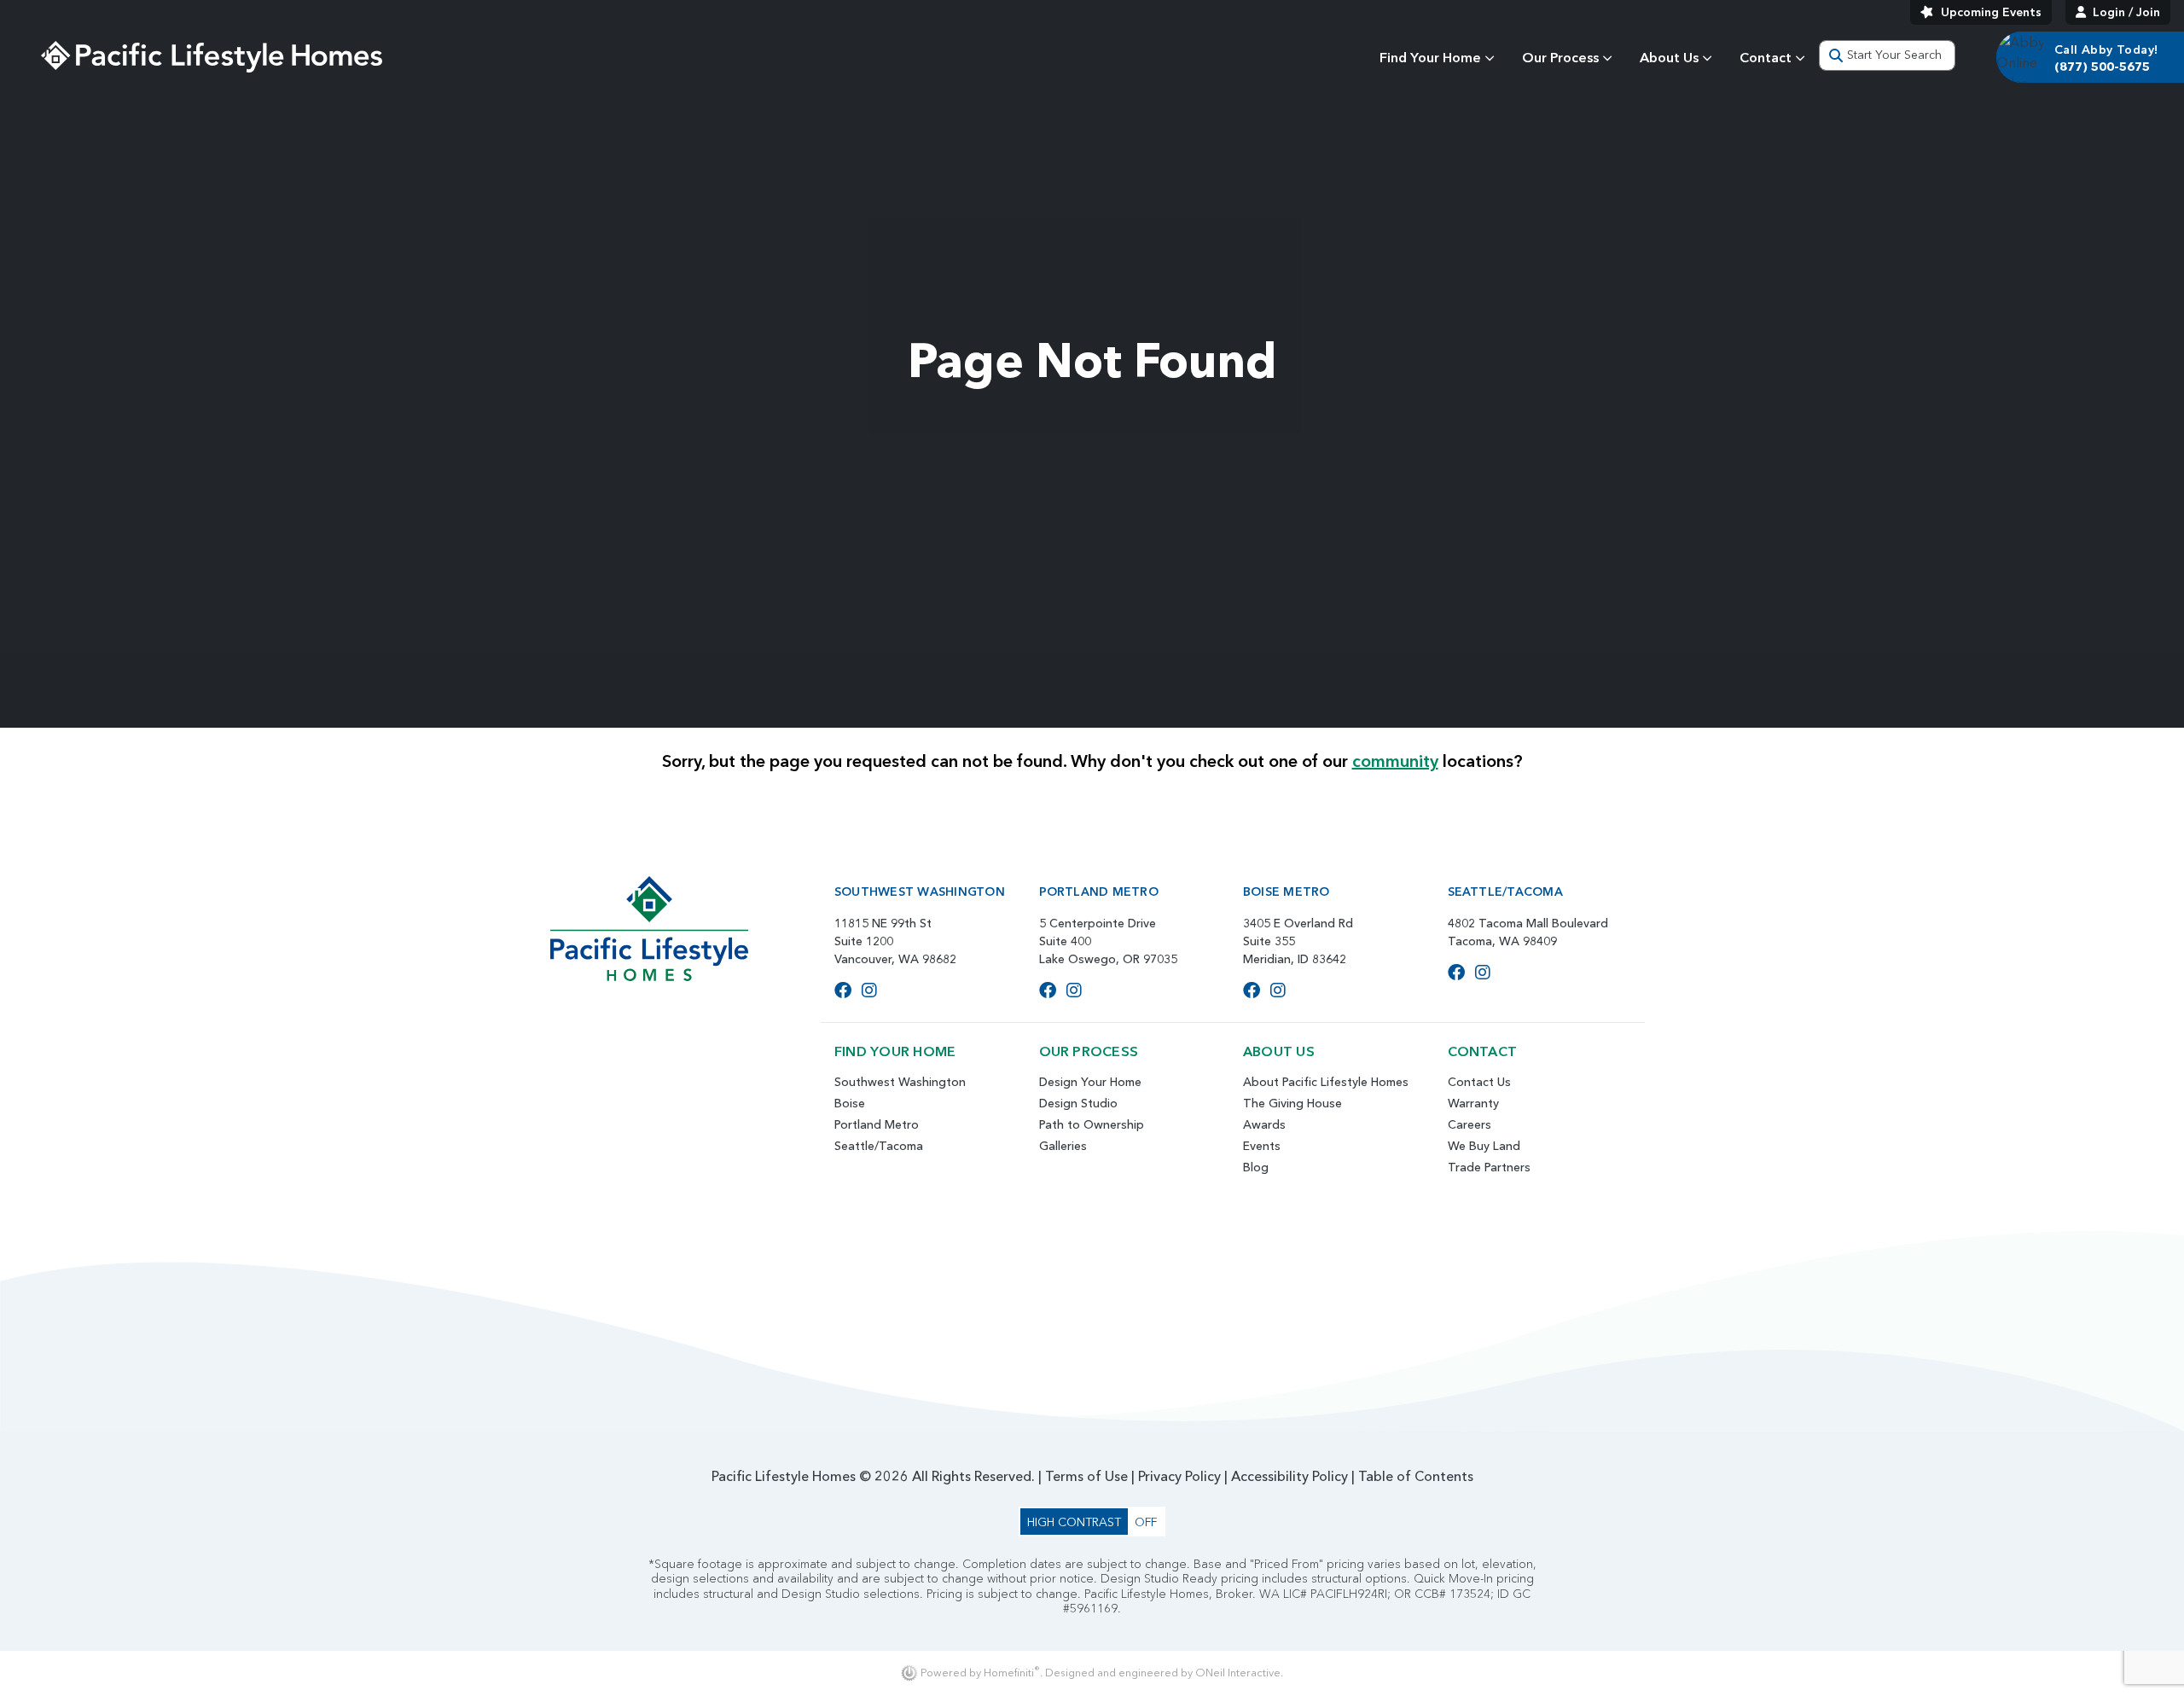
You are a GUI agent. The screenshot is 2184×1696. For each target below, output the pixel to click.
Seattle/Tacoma (879, 1146)
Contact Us (1479, 1082)
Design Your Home (1090, 1082)
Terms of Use (1086, 1476)
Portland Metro (877, 1124)
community (1395, 761)
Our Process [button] (1560, 57)
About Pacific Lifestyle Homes (1326, 1082)
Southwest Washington (900, 1082)
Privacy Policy (1179, 1476)
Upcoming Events (1991, 12)
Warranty (1473, 1103)
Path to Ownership (1092, 1124)
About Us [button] (1669, 57)
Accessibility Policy (1289, 1476)
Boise (850, 1103)
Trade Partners (1489, 1167)
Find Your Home (1430, 57)
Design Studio (1078, 1103)
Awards (1264, 1124)
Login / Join (2126, 12)
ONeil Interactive (1238, 1673)
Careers (1470, 1124)
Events (1262, 1146)
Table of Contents (1416, 1476)
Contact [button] (1766, 57)
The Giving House (1292, 1103)
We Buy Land (1484, 1146)
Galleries (1063, 1146)
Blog (1256, 1167)
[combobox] (1887, 55)
